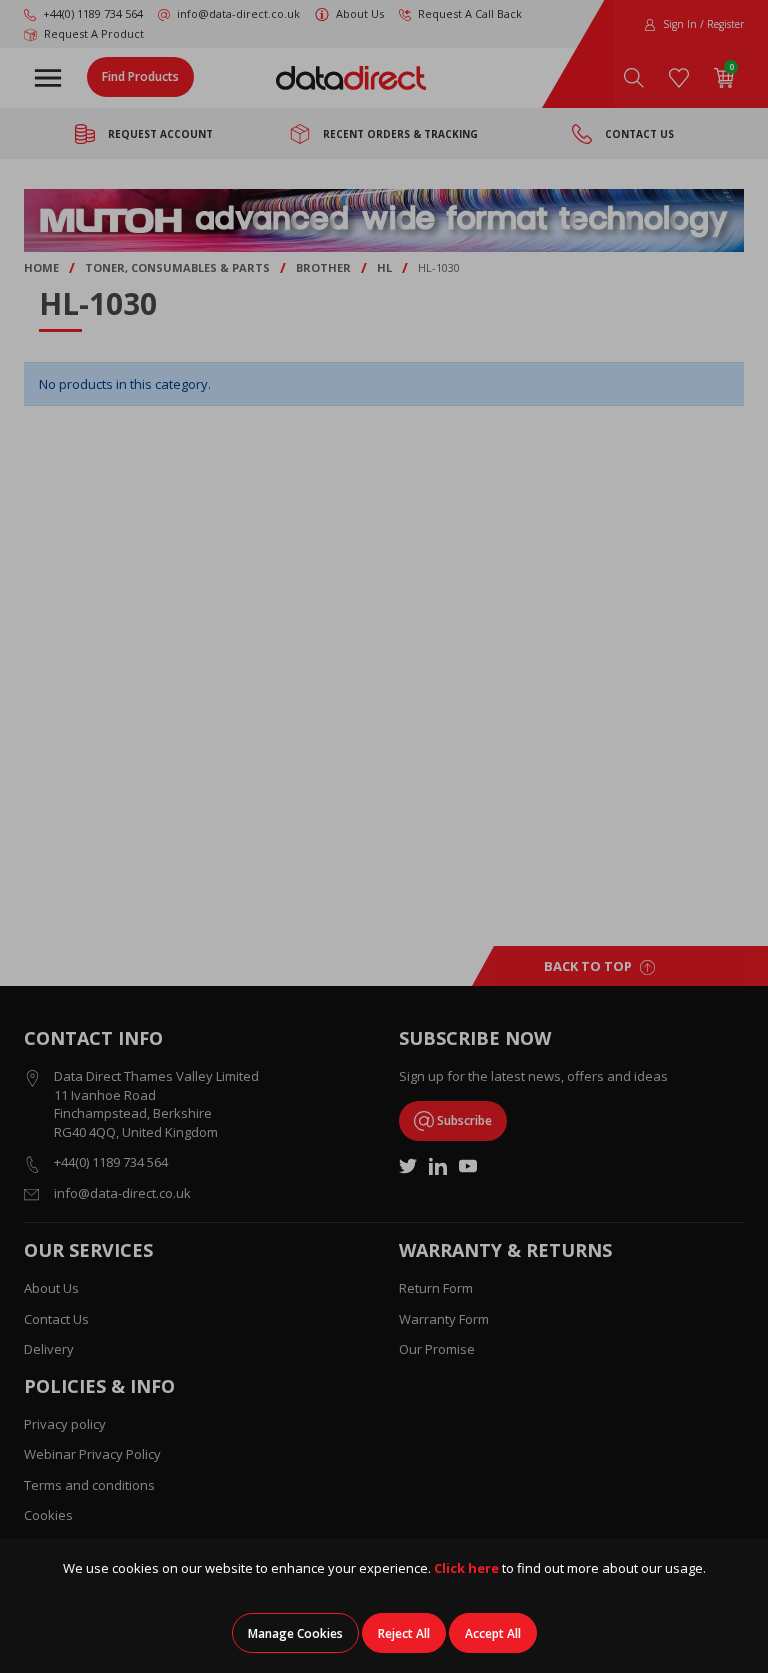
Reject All (404, 1633)
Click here (466, 1568)
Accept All (493, 1633)
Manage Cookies (295, 1633)
